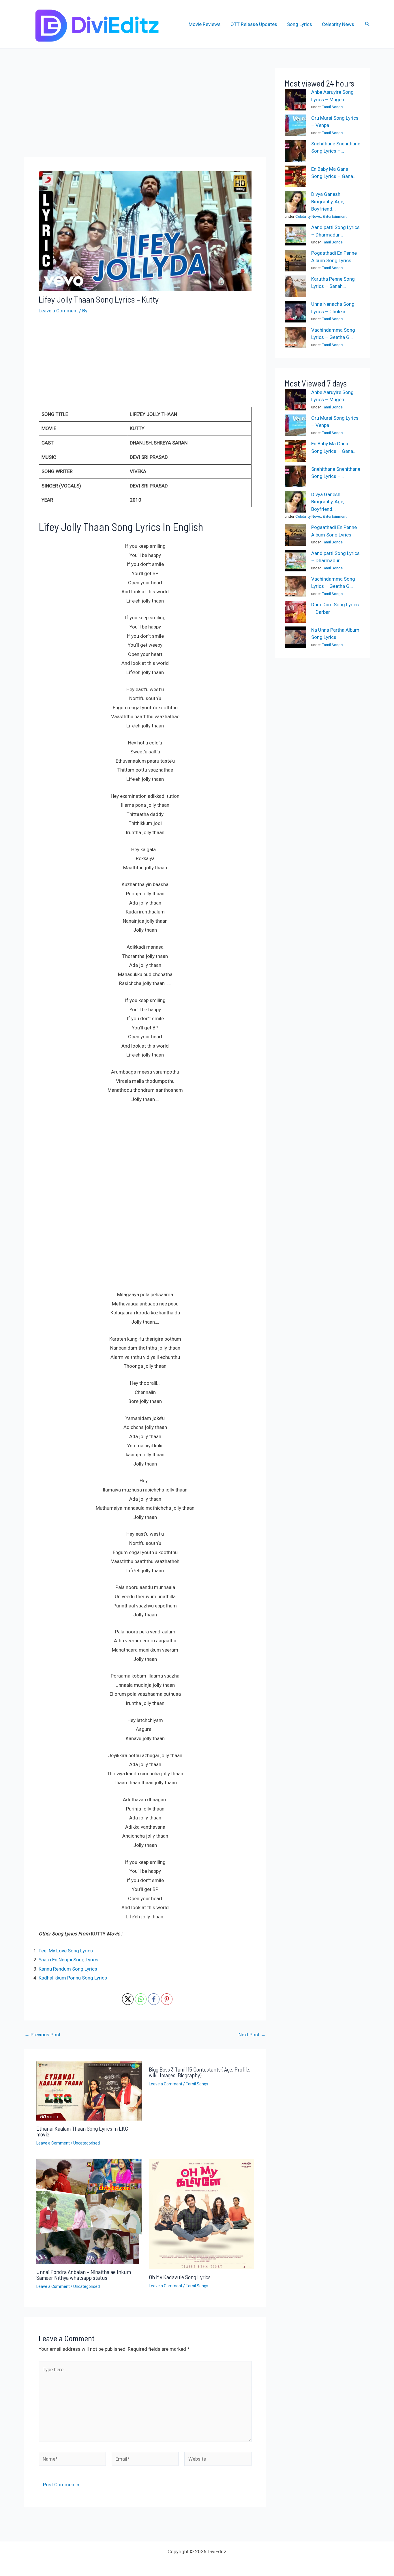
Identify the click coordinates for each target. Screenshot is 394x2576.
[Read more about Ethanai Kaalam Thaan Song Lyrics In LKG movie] (89, 2091)
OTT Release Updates (254, 24)
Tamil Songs (197, 2084)
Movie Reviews (205, 24)
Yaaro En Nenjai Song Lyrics (69, 1960)
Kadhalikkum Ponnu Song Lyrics (73, 1978)
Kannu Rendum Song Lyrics (68, 1969)
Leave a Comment (58, 311)
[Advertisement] (145, 111)
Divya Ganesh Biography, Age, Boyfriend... (328, 202)
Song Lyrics (300, 24)
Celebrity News (338, 24)
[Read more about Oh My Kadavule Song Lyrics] (201, 2213)
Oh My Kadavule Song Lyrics (180, 2277)
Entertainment (335, 216)
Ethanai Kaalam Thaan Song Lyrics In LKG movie (82, 2131)
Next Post (252, 2035)
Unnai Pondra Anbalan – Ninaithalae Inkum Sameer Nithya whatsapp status (84, 2275)
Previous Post (43, 2035)
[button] (367, 24)
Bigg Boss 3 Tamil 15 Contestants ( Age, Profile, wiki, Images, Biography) (200, 2072)
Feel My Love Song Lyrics (66, 1951)
